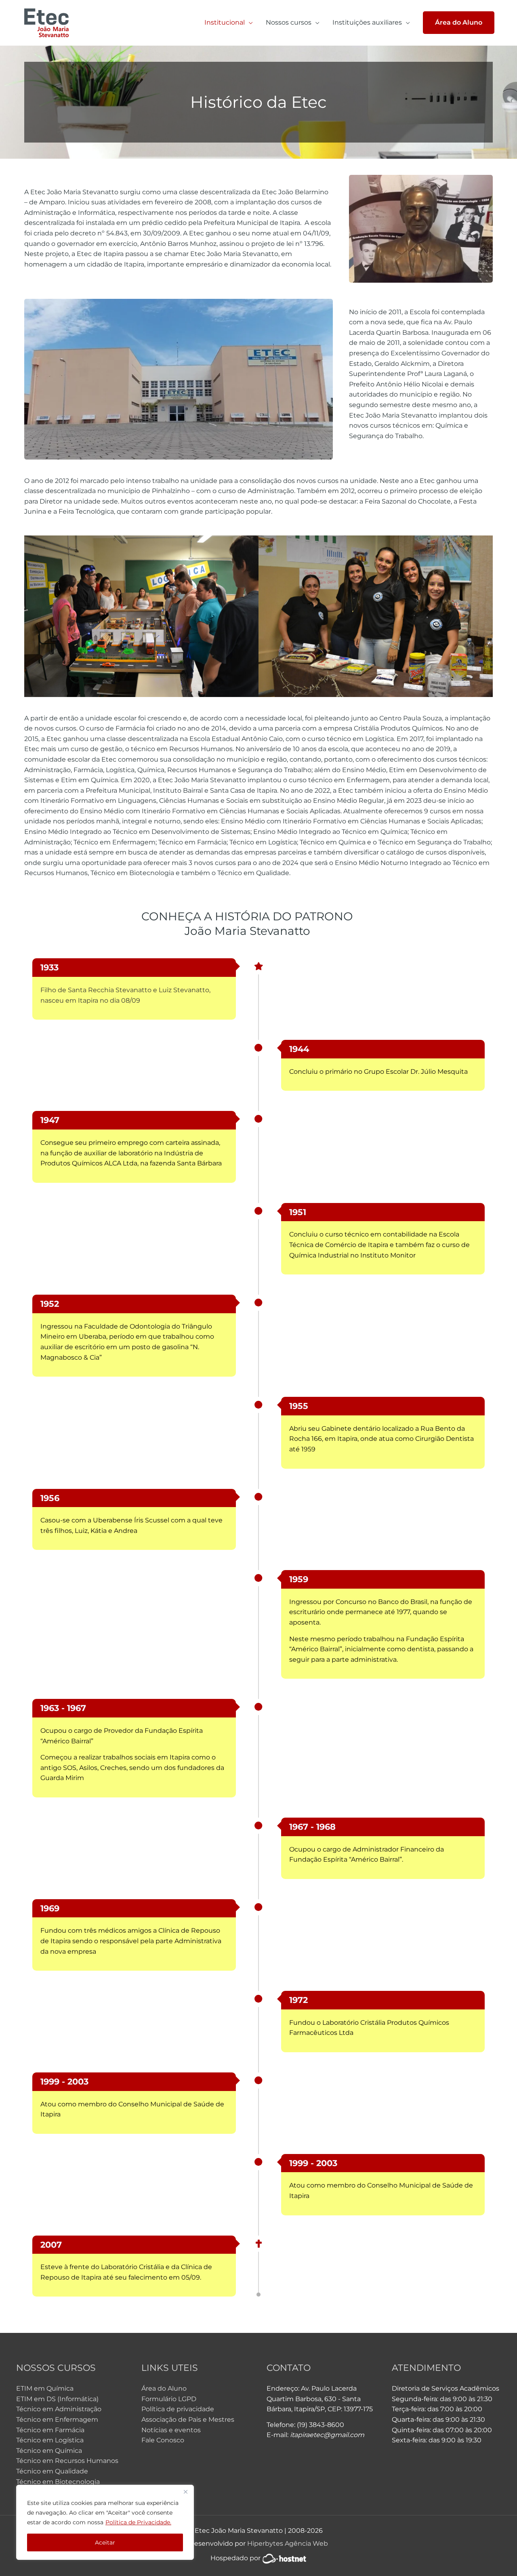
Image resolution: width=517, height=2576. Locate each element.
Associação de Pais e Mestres (188, 2420)
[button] (459, 23)
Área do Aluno (164, 2388)
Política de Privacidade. (138, 2522)
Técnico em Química (49, 2451)
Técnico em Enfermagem (57, 2420)
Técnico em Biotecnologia (58, 2482)
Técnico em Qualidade (52, 2471)
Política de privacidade (178, 2409)
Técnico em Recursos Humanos (67, 2461)
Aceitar (105, 2542)
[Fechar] (185, 2492)
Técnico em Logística (50, 2440)
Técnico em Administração (59, 2409)
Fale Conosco (163, 2440)
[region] (105, 2522)
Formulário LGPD (169, 2399)
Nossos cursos (289, 22)
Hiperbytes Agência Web (288, 2543)
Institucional (225, 22)
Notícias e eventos (171, 2430)
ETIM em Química (45, 2388)
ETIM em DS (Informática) (57, 2399)
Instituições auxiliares (367, 22)
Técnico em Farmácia (50, 2430)
